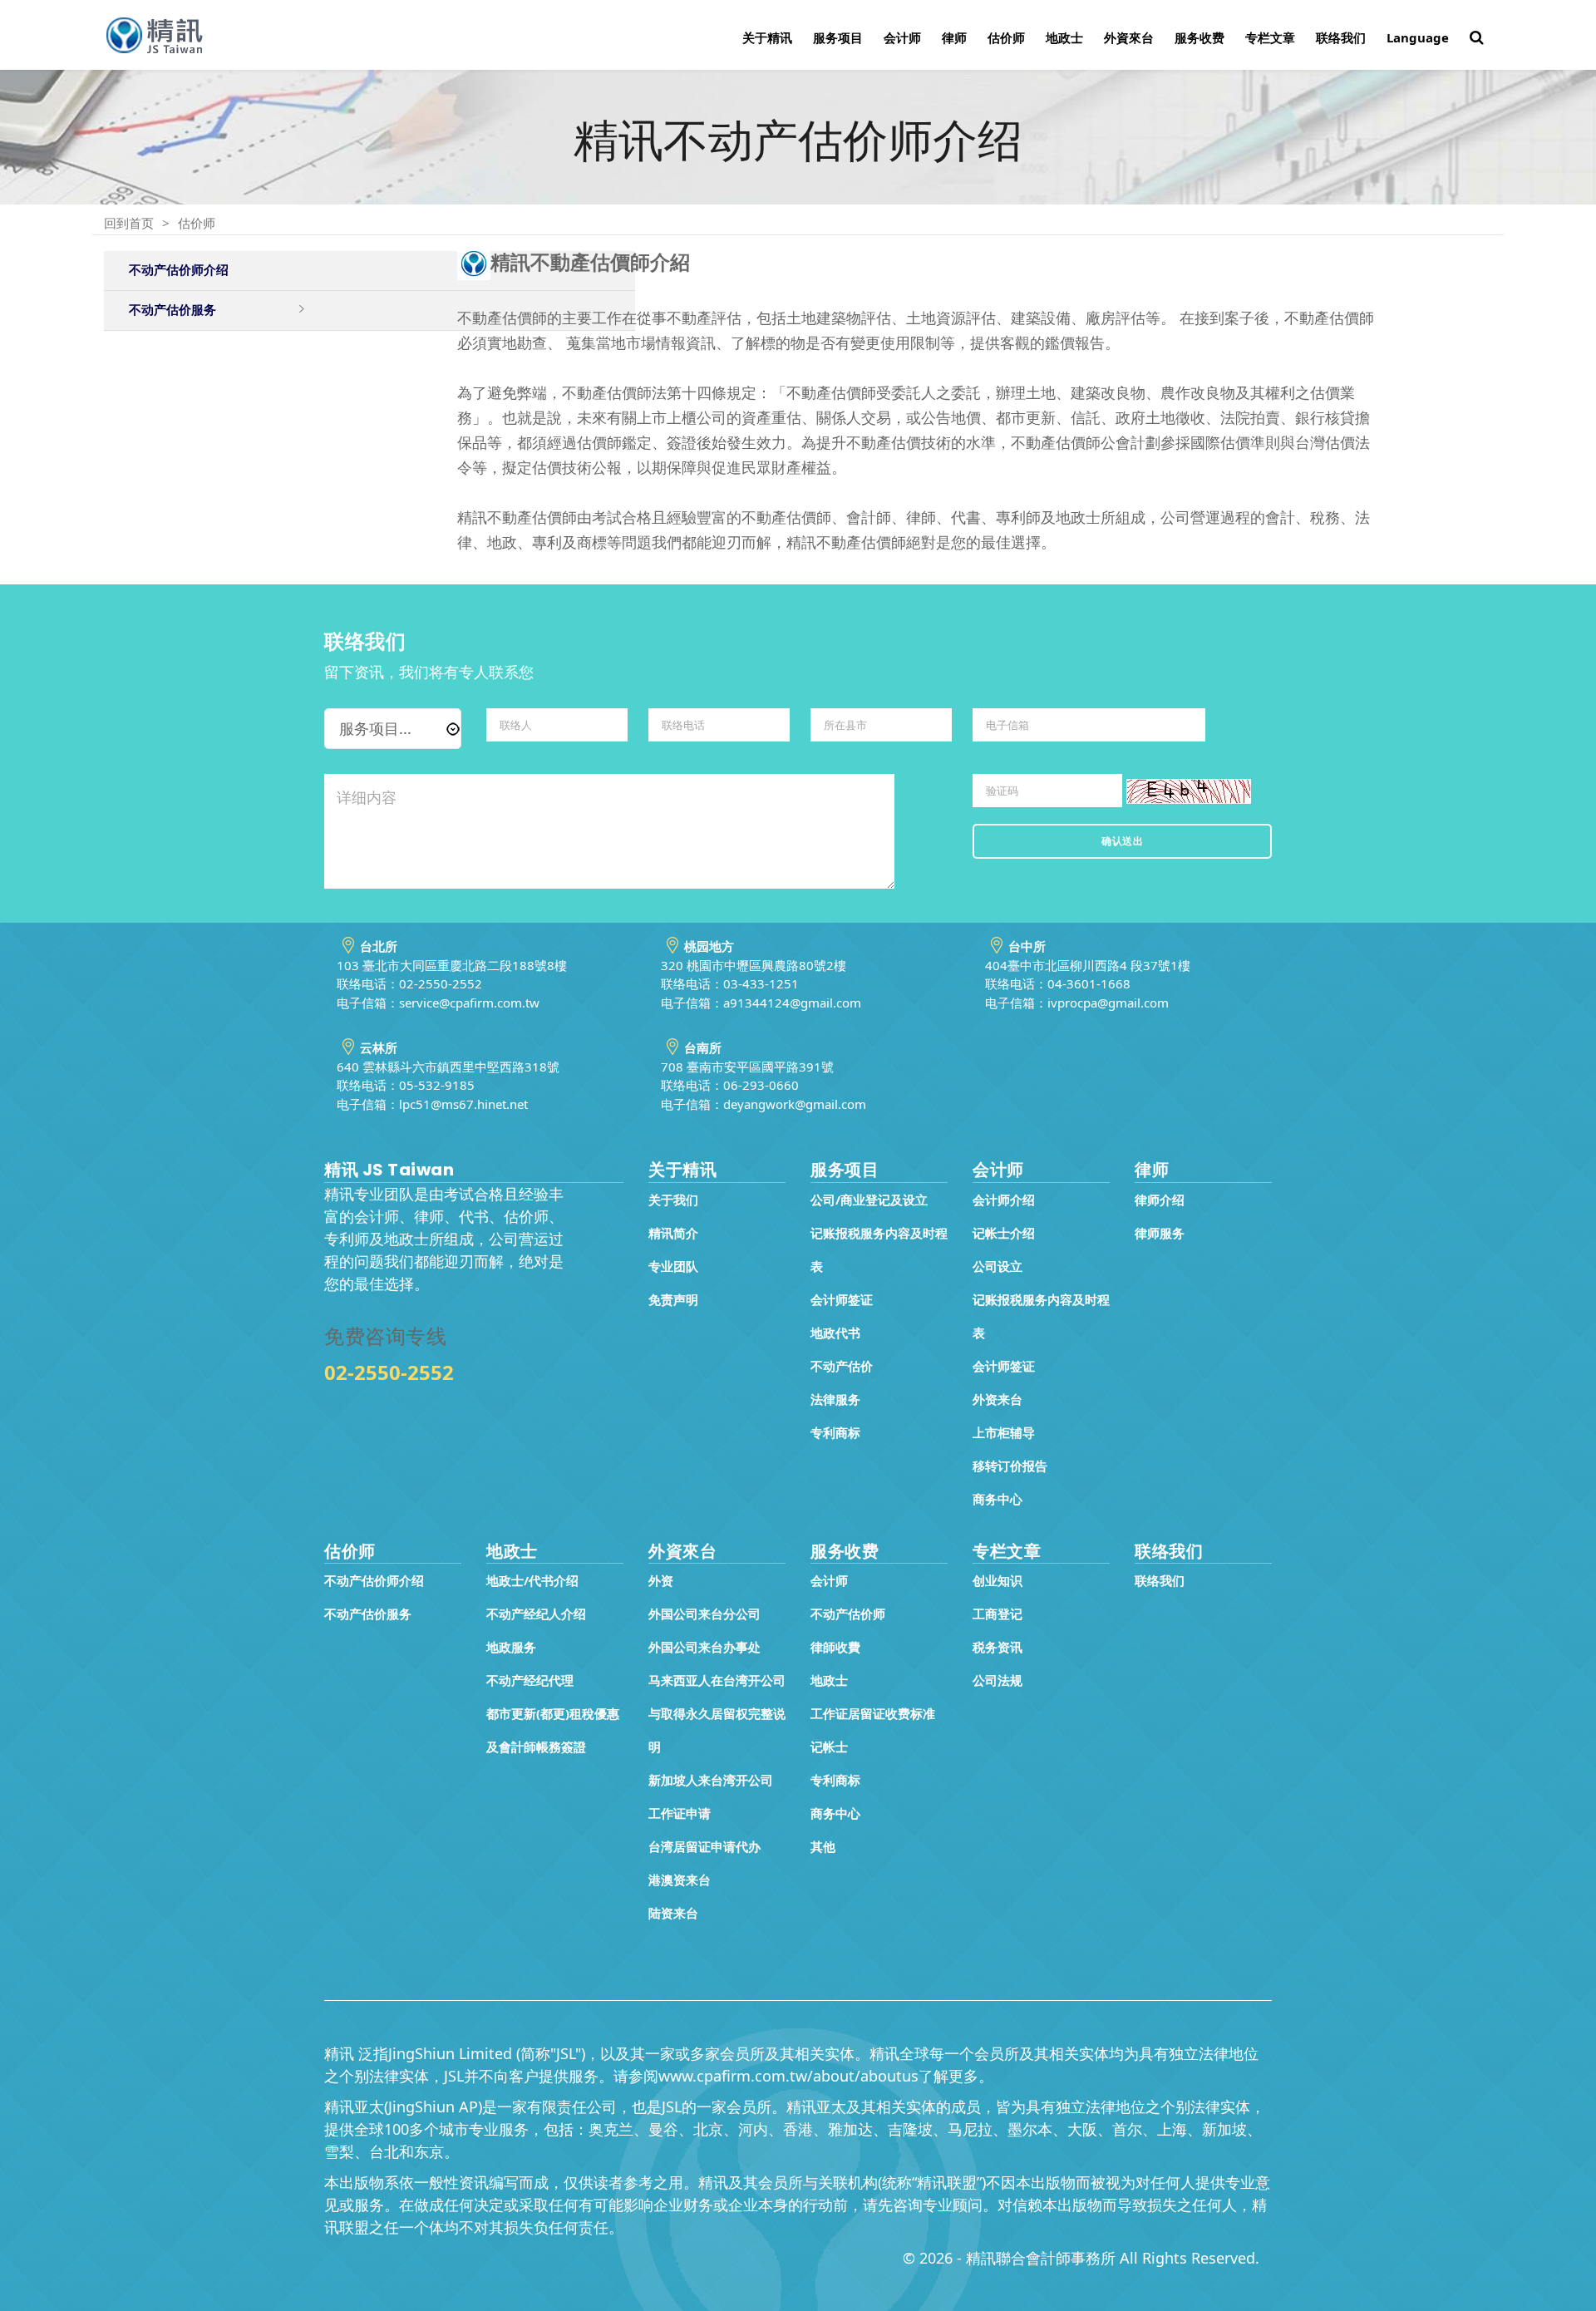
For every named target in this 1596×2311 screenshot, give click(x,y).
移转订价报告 (1010, 1466)
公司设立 (997, 1266)
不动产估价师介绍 (179, 270)
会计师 (902, 37)
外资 (661, 1580)
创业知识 (997, 1580)
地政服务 (511, 1647)
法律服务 (835, 1399)
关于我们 (673, 1200)
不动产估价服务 (172, 310)
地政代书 (835, 1333)
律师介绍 (1160, 1200)
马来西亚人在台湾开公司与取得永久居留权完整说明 (717, 1713)
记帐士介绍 (1004, 1233)
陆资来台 (673, 1913)
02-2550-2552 (389, 1372)
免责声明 (673, 1299)
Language (1418, 37)
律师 (954, 37)
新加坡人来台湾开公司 (711, 1780)
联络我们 (1341, 37)
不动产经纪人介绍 (536, 1614)
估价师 (1006, 37)
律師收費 (835, 1647)
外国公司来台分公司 (704, 1614)
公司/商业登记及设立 (869, 1200)
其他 (823, 1846)
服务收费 (1199, 37)
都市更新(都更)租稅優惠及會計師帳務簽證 (553, 1730)
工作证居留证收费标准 (873, 1713)
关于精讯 (767, 37)
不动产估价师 (848, 1614)
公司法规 (997, 1680)
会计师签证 (842, 1299)
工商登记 (997, 1614)
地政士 (1064, 37)
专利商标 (835, 1432)
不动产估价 (842, 1366)
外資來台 (1129, 37)
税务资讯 (997, 1647)
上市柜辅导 (1004, 1432)
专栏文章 (1270, 37)
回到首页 (129, 223)
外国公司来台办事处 (704, 1647)
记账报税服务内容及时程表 (879, 1249)
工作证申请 (680, 1813)
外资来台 (997, 1399)
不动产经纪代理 (530, 1680)
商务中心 (997, 1499)
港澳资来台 (680, 1880)
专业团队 (673, 1266)
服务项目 (838, 37)
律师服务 (1160, 1233)
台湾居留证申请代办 (704, 1846)
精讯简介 (673, 1233)
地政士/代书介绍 (532, 1580)
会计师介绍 (1004, 1200)
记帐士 (829, 1747)
